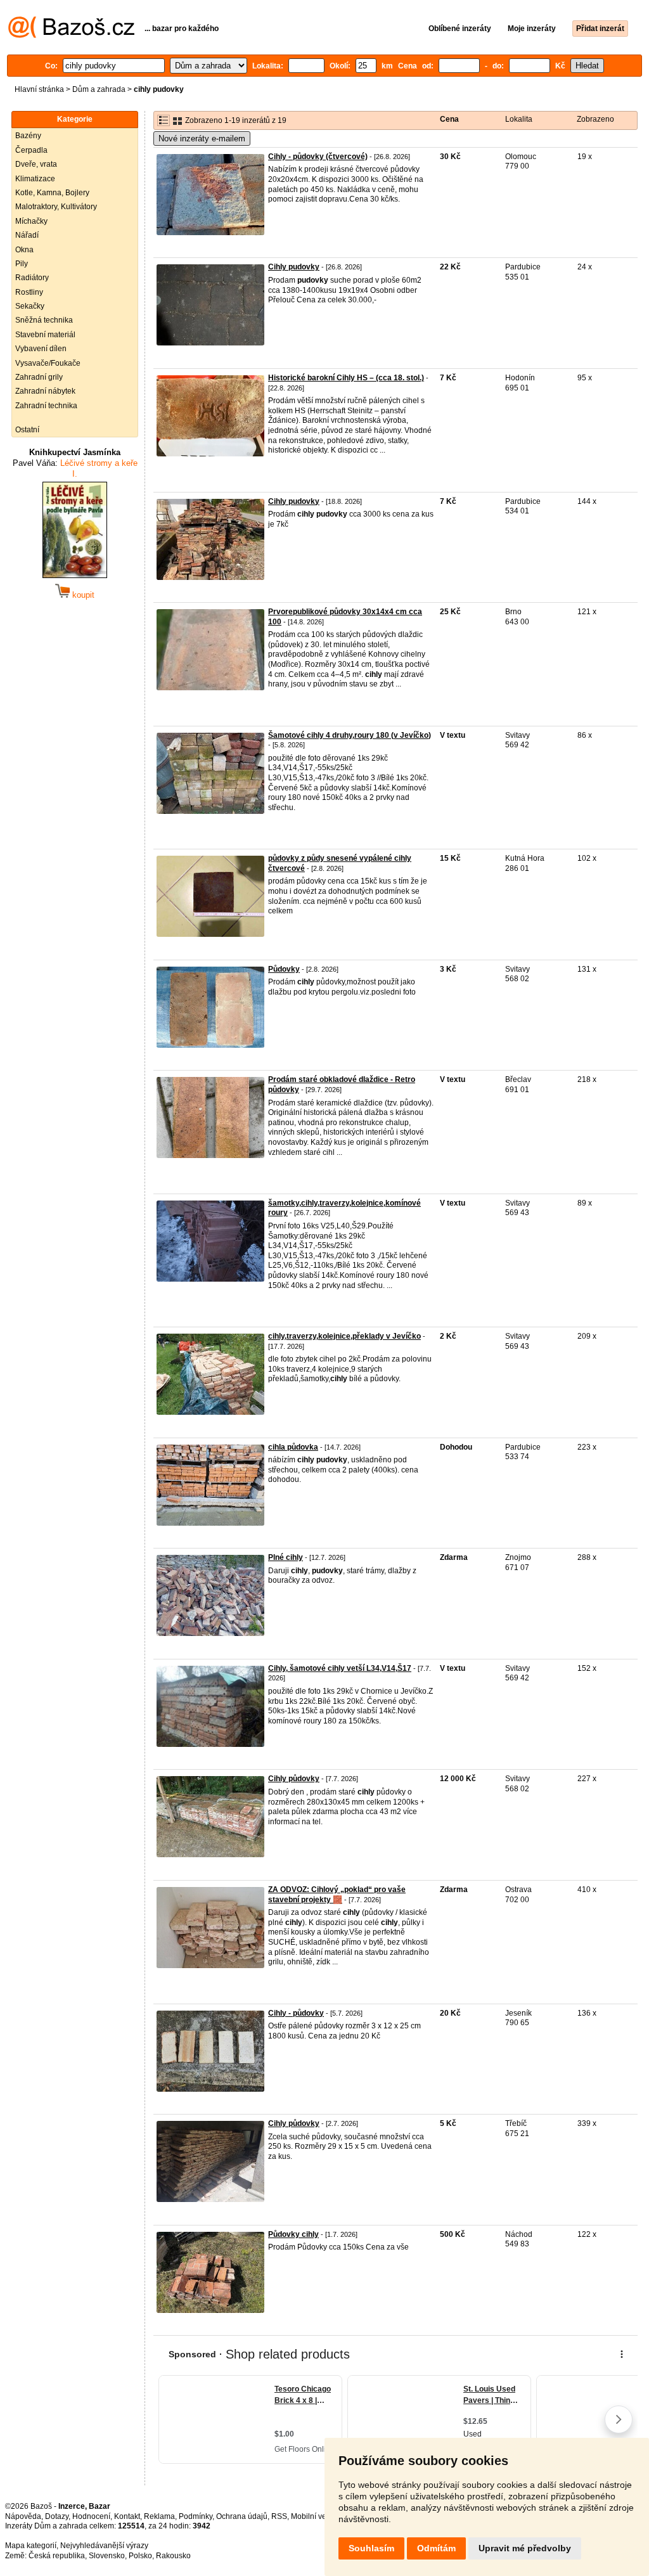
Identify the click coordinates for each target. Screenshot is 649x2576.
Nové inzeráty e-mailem (202, 138)
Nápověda (23, 2516)
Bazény (28, 136)
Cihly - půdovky (296, 2013)
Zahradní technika (46, 406)
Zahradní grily (39, 377)
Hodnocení (91, 2516)
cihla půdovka (293, 1447)
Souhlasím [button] (371, 2548)
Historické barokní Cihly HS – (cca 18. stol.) (346, 378)
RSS (279, 2516)
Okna (24, 250)
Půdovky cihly (293, 2234)
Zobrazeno (595, 119)
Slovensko (107, 2556)
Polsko (140, 2556)
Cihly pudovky (294, 267)
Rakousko (173, 2556)
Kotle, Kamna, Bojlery (52, 193)
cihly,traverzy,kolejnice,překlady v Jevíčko (344, 1336)
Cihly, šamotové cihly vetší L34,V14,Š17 (340, 1668)
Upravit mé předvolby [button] (525, 2548)
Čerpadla (31, 150)
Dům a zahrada (99, 89)
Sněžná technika (44, 320)
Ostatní (27, 430)
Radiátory (32, 278)
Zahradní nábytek (45, 391)
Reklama (159, 2516)
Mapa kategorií (31, 2546)
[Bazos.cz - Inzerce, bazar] (71, 35)
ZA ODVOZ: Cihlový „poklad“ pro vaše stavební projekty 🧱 (337, 1895)
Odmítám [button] (436, 2548)
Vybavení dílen (41, 349)
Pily (22, 264)
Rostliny (29, 292)
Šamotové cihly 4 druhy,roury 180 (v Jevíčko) (350, 735)
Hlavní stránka (39, 89)
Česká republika (57, 2556)
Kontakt (127, 2516)
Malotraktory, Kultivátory (56, 207)
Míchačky (31, 221)
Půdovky (284, 969)
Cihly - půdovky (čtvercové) (318, 157)
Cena (449, 119)
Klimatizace (35, 179)
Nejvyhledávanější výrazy (104, 2546)
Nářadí (27, 235)
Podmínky (196, 2516)
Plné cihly (286, 1557)
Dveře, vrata (36, 164)
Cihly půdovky (294, 1779)
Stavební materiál (45, 335)
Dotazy (57, 2516)
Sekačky (30, 306)
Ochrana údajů (242, 2516)
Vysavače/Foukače (48, 363)
